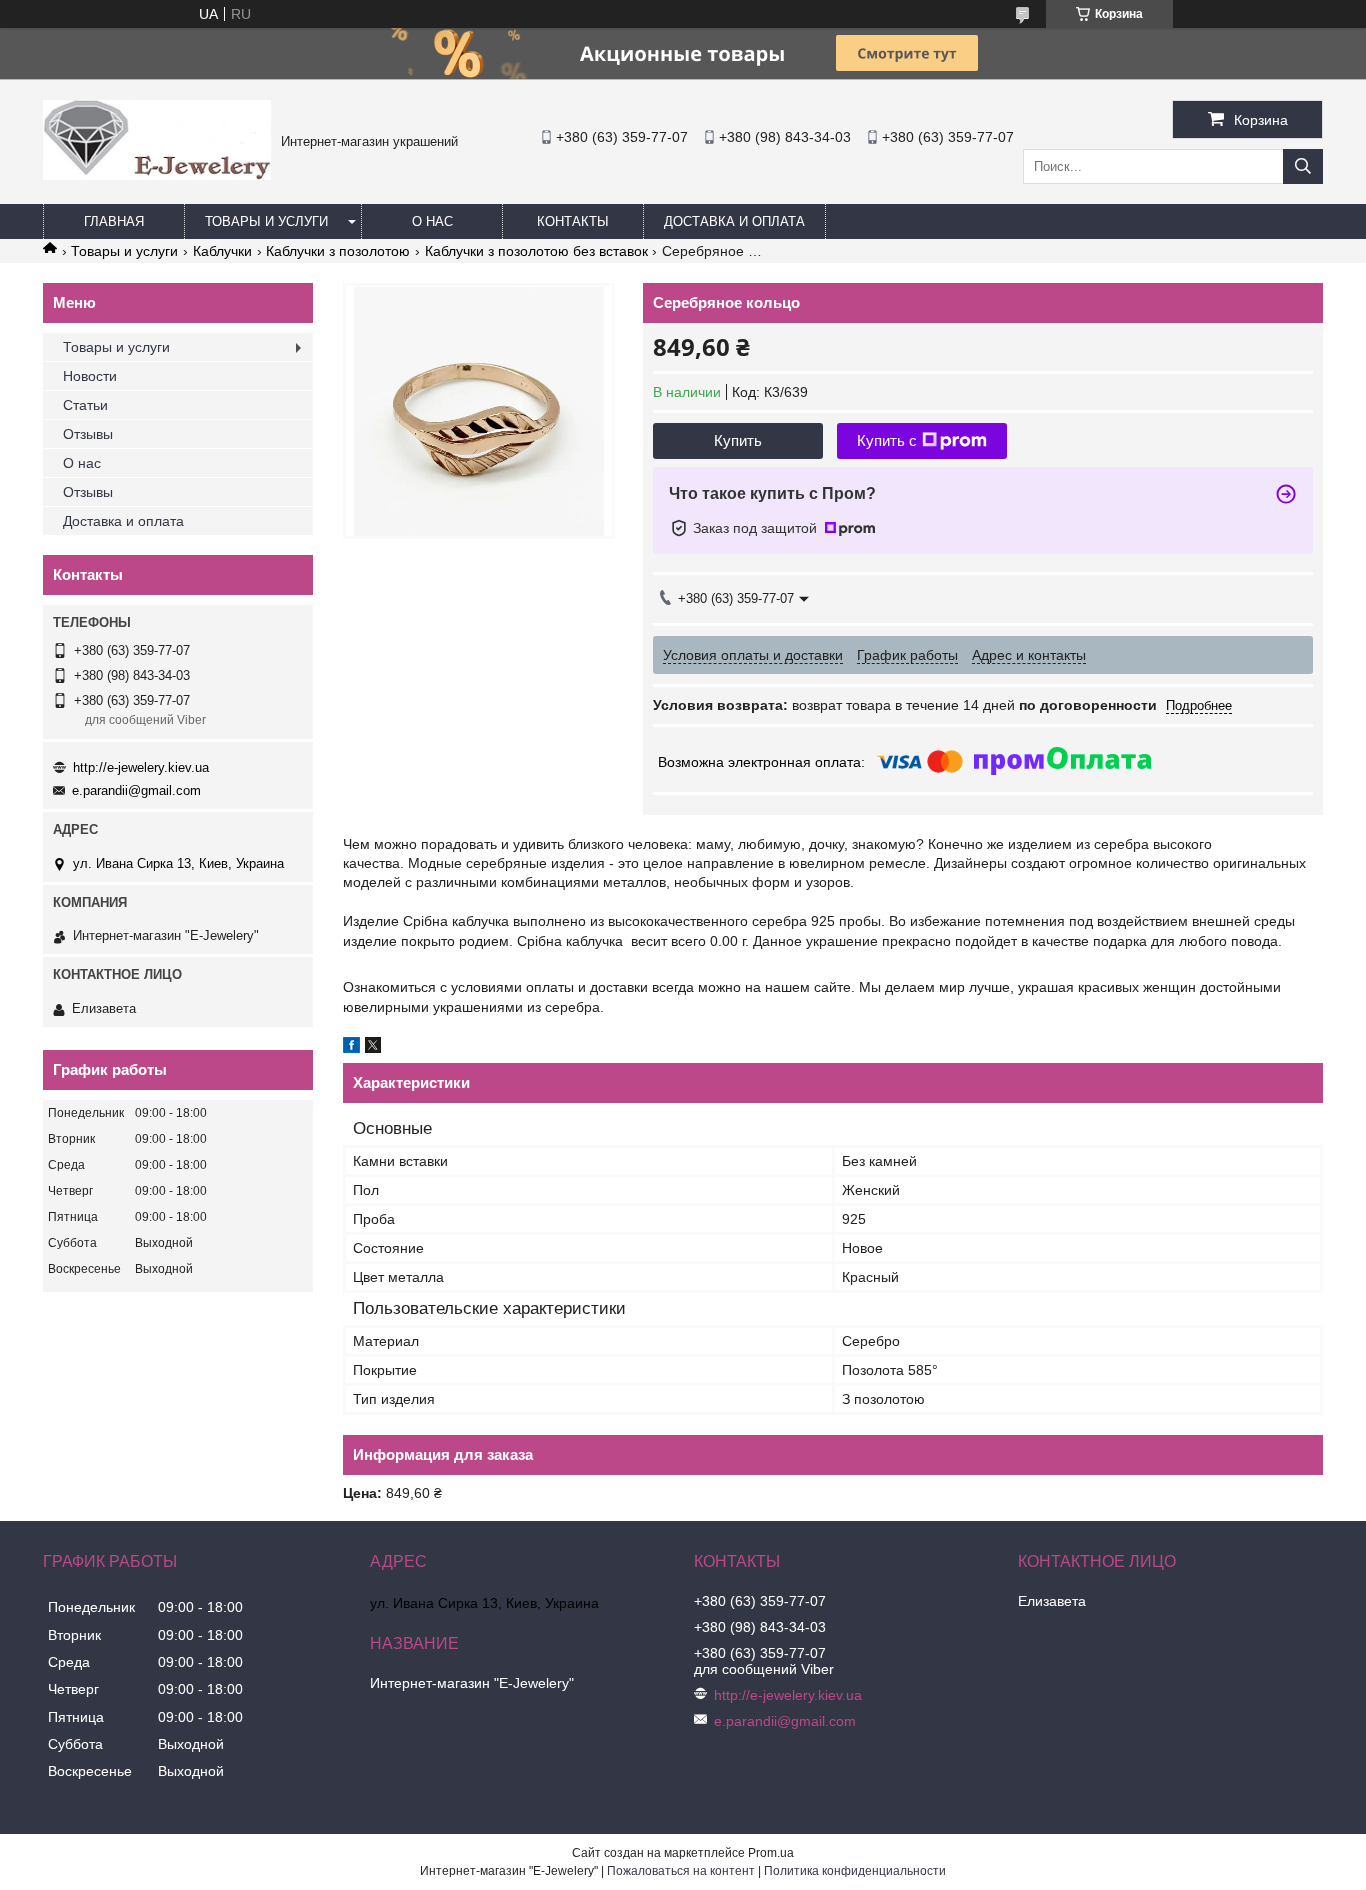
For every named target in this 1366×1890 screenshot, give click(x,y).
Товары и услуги (266, 221)
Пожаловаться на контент (681, 1871)
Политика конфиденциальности (855, 1871)
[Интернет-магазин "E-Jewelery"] (157, 175)
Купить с (887, 440)
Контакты (573, 221)
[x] (373, 1048)
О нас (432, 221)
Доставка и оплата (734, 221)
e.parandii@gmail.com (136, 790)
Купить (738, 440)
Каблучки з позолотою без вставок (536, 251)
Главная (114, 221)
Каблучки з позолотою (338, 251)
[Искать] (1303, 166)
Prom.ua (771, 1853)
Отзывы (88, 434)
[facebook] (351, 1048)
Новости (90, 376)
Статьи (85, 405)
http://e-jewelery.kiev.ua (141, 767)
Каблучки (222, 251)
